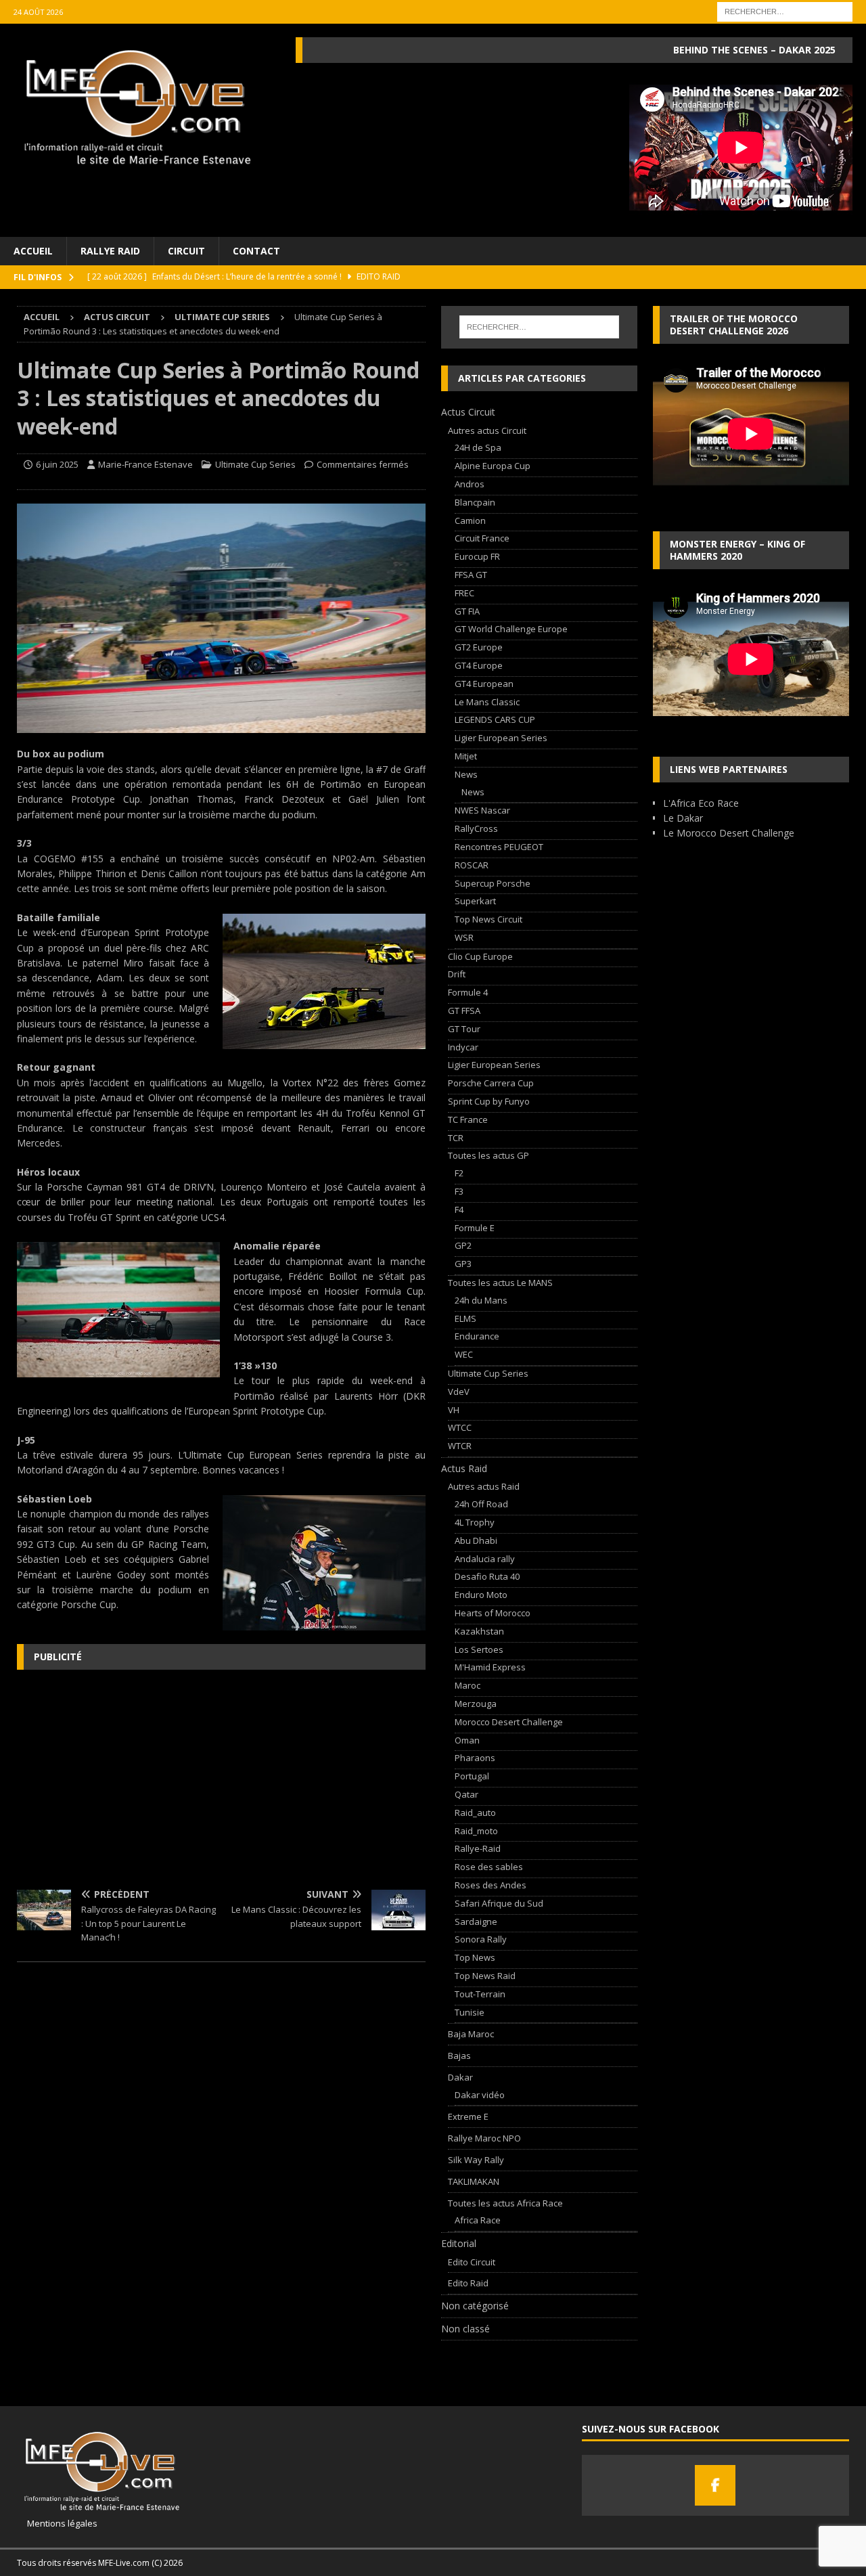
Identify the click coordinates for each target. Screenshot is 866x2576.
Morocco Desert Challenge (509, 1722)
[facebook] (715, 2485)
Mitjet (466, 756)
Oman (467, 1740)
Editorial (459, 2243)
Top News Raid (485, 1976)
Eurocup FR (477, 556)
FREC (464, 593)
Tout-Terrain (480, 1994)
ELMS (465, 1318)
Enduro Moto (481, 1595)
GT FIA (467, 611)
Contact (256, 251)
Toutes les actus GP (488, 1155)
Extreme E (468, 2116)
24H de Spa (478, 447)
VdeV (459, 1392)
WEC (464, 1354)
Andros (470, 484)
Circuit (186, 251)
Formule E (475, 1228)
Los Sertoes (479, 1649)
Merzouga (476, 1704)
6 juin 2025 (57, 464)
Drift (457, 974)
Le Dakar (683, 818)
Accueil (33, 251)
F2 (459, 1173)
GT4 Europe (479, 665)
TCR (456, 1138)
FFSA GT (471, 575)
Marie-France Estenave (145, 464)
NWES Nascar (482, 810)
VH (454, 1410)
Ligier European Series (501, 738)
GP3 (463, 1264)
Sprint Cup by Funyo (489, 1101)
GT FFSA (464, 1011)
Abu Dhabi (476, 1540)
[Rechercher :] (785, 10)
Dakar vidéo (480, 2095)
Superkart (475, 901)
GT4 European (484, 684)
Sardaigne (476, 1922)
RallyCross (476, 828)
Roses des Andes (491, 1885)
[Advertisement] (221, 1778)
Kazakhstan (479, 1631)
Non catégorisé (475, 2306)
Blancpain (475, 502)
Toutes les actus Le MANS (500, 1283)
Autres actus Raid (484, 1486)
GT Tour (464, 1029)
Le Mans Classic (487, 702)
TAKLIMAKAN (474, 2181)
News (466, 774)
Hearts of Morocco (493, 1613)
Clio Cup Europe (480, 956)
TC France (468, 1119)
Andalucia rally (485, 1559)
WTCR (460, 1446)
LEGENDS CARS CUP (495, 719)
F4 (459, 1209)
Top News (475, 1957)
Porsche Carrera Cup (491, 1083)
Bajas (459, 2056)
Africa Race (478, 2220)
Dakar (460, 2077)
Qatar (466, 1794)
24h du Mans (481, 1300)
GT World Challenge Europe (511, 629)
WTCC (460, 1427)
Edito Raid (468, 2283)
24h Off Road (481, 1504)
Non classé (465, 2329)
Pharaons (475, 1758)
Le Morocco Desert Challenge (729, 833)
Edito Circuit (472, 2262)
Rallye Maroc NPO (484, 2138)
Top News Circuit (488, 919)
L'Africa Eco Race (701, 803)
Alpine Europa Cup (493, 466)
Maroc (468, 1685)
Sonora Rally (481, 1939)
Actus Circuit (117, 317)
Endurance (477, 1336)
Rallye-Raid (478, 1848)
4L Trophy (475, 1522)
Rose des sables (489, 1867)
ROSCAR (472, 865)
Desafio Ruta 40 (487, 1576)
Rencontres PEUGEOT (499, 847)
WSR (464, 937)
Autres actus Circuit (487, 430)
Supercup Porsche (493, 883)
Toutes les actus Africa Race (505, 2203)
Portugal (472, 1776)
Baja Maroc (471, 2034)
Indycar (463, 1047)
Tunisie (470, 2012)
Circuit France (482, 538)
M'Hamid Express (490, 1667)
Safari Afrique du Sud (499, 1903)
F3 (459, 1191)
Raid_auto (475, 1813)
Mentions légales (57, 2523)
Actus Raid (464, 1468)
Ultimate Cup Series (255, 464)
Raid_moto (476, 1831)
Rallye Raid (110, 251)
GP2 (463, 1245)
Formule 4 (468, 992)
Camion (470, 520)
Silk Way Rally (476, 2160)
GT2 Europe (479, 647)
